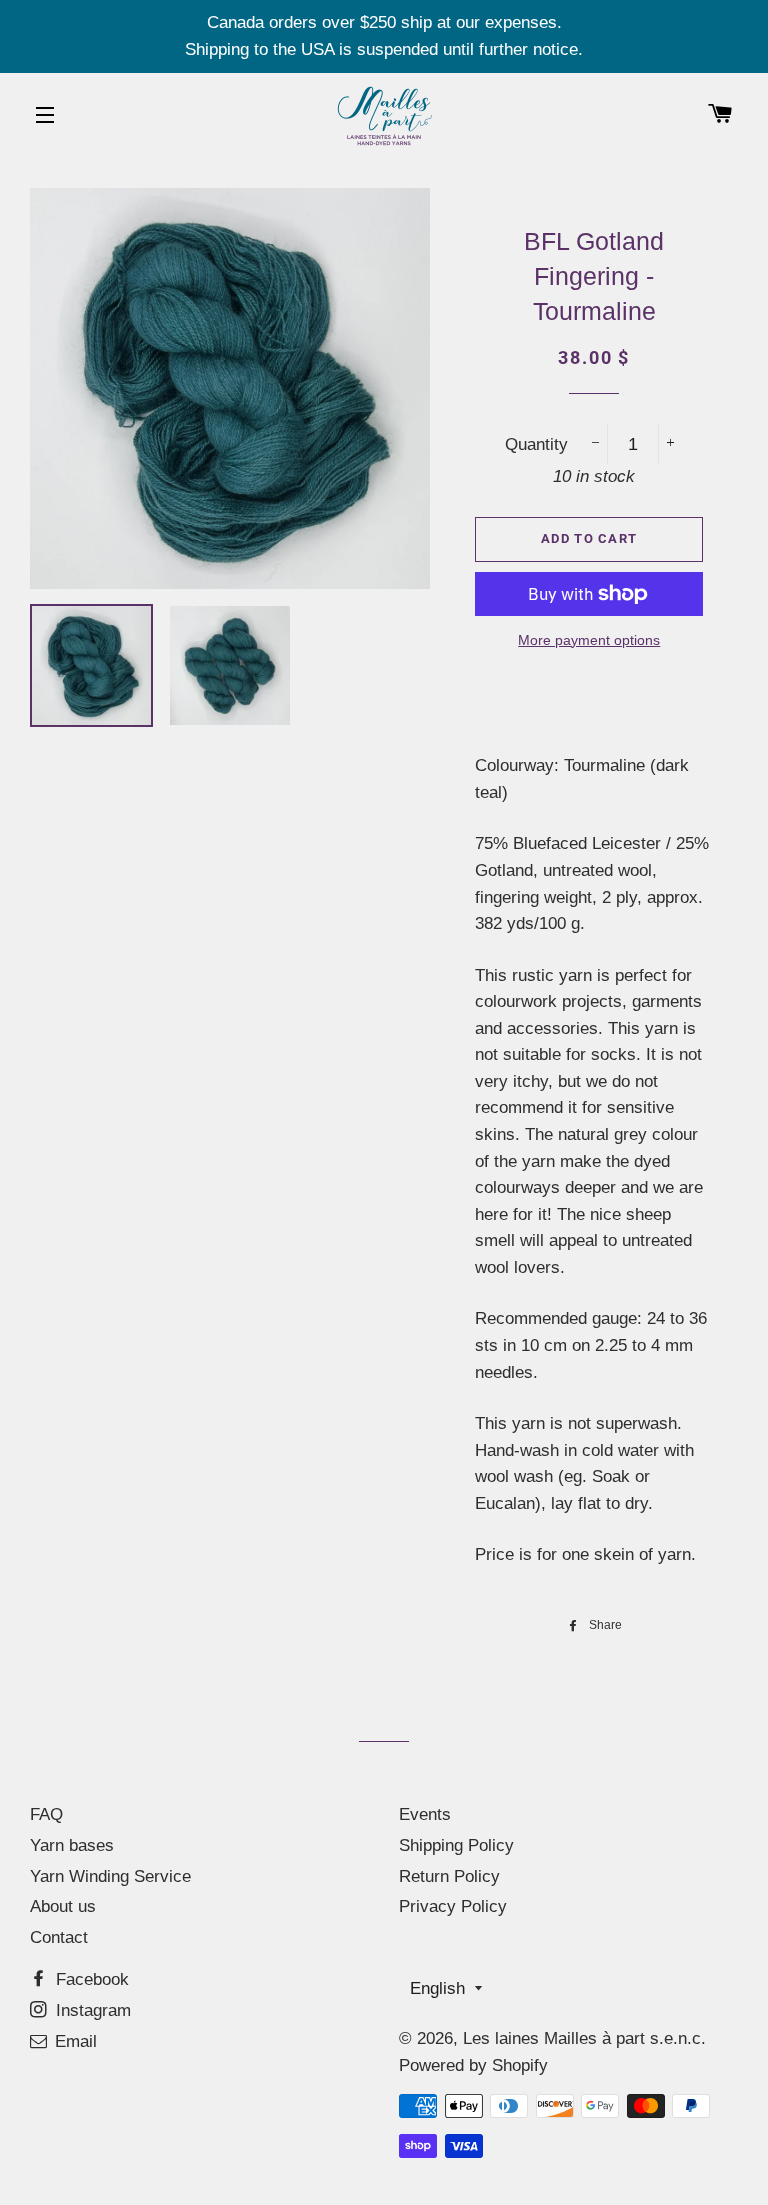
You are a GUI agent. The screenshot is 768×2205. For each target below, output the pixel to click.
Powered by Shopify (473, 2065)
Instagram (91, 2010)
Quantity (536, 444)
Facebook (90, 1979)
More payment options (589, 640)
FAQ (46, 1814)
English (437, 1988)
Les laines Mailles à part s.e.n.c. (584, 2038)
